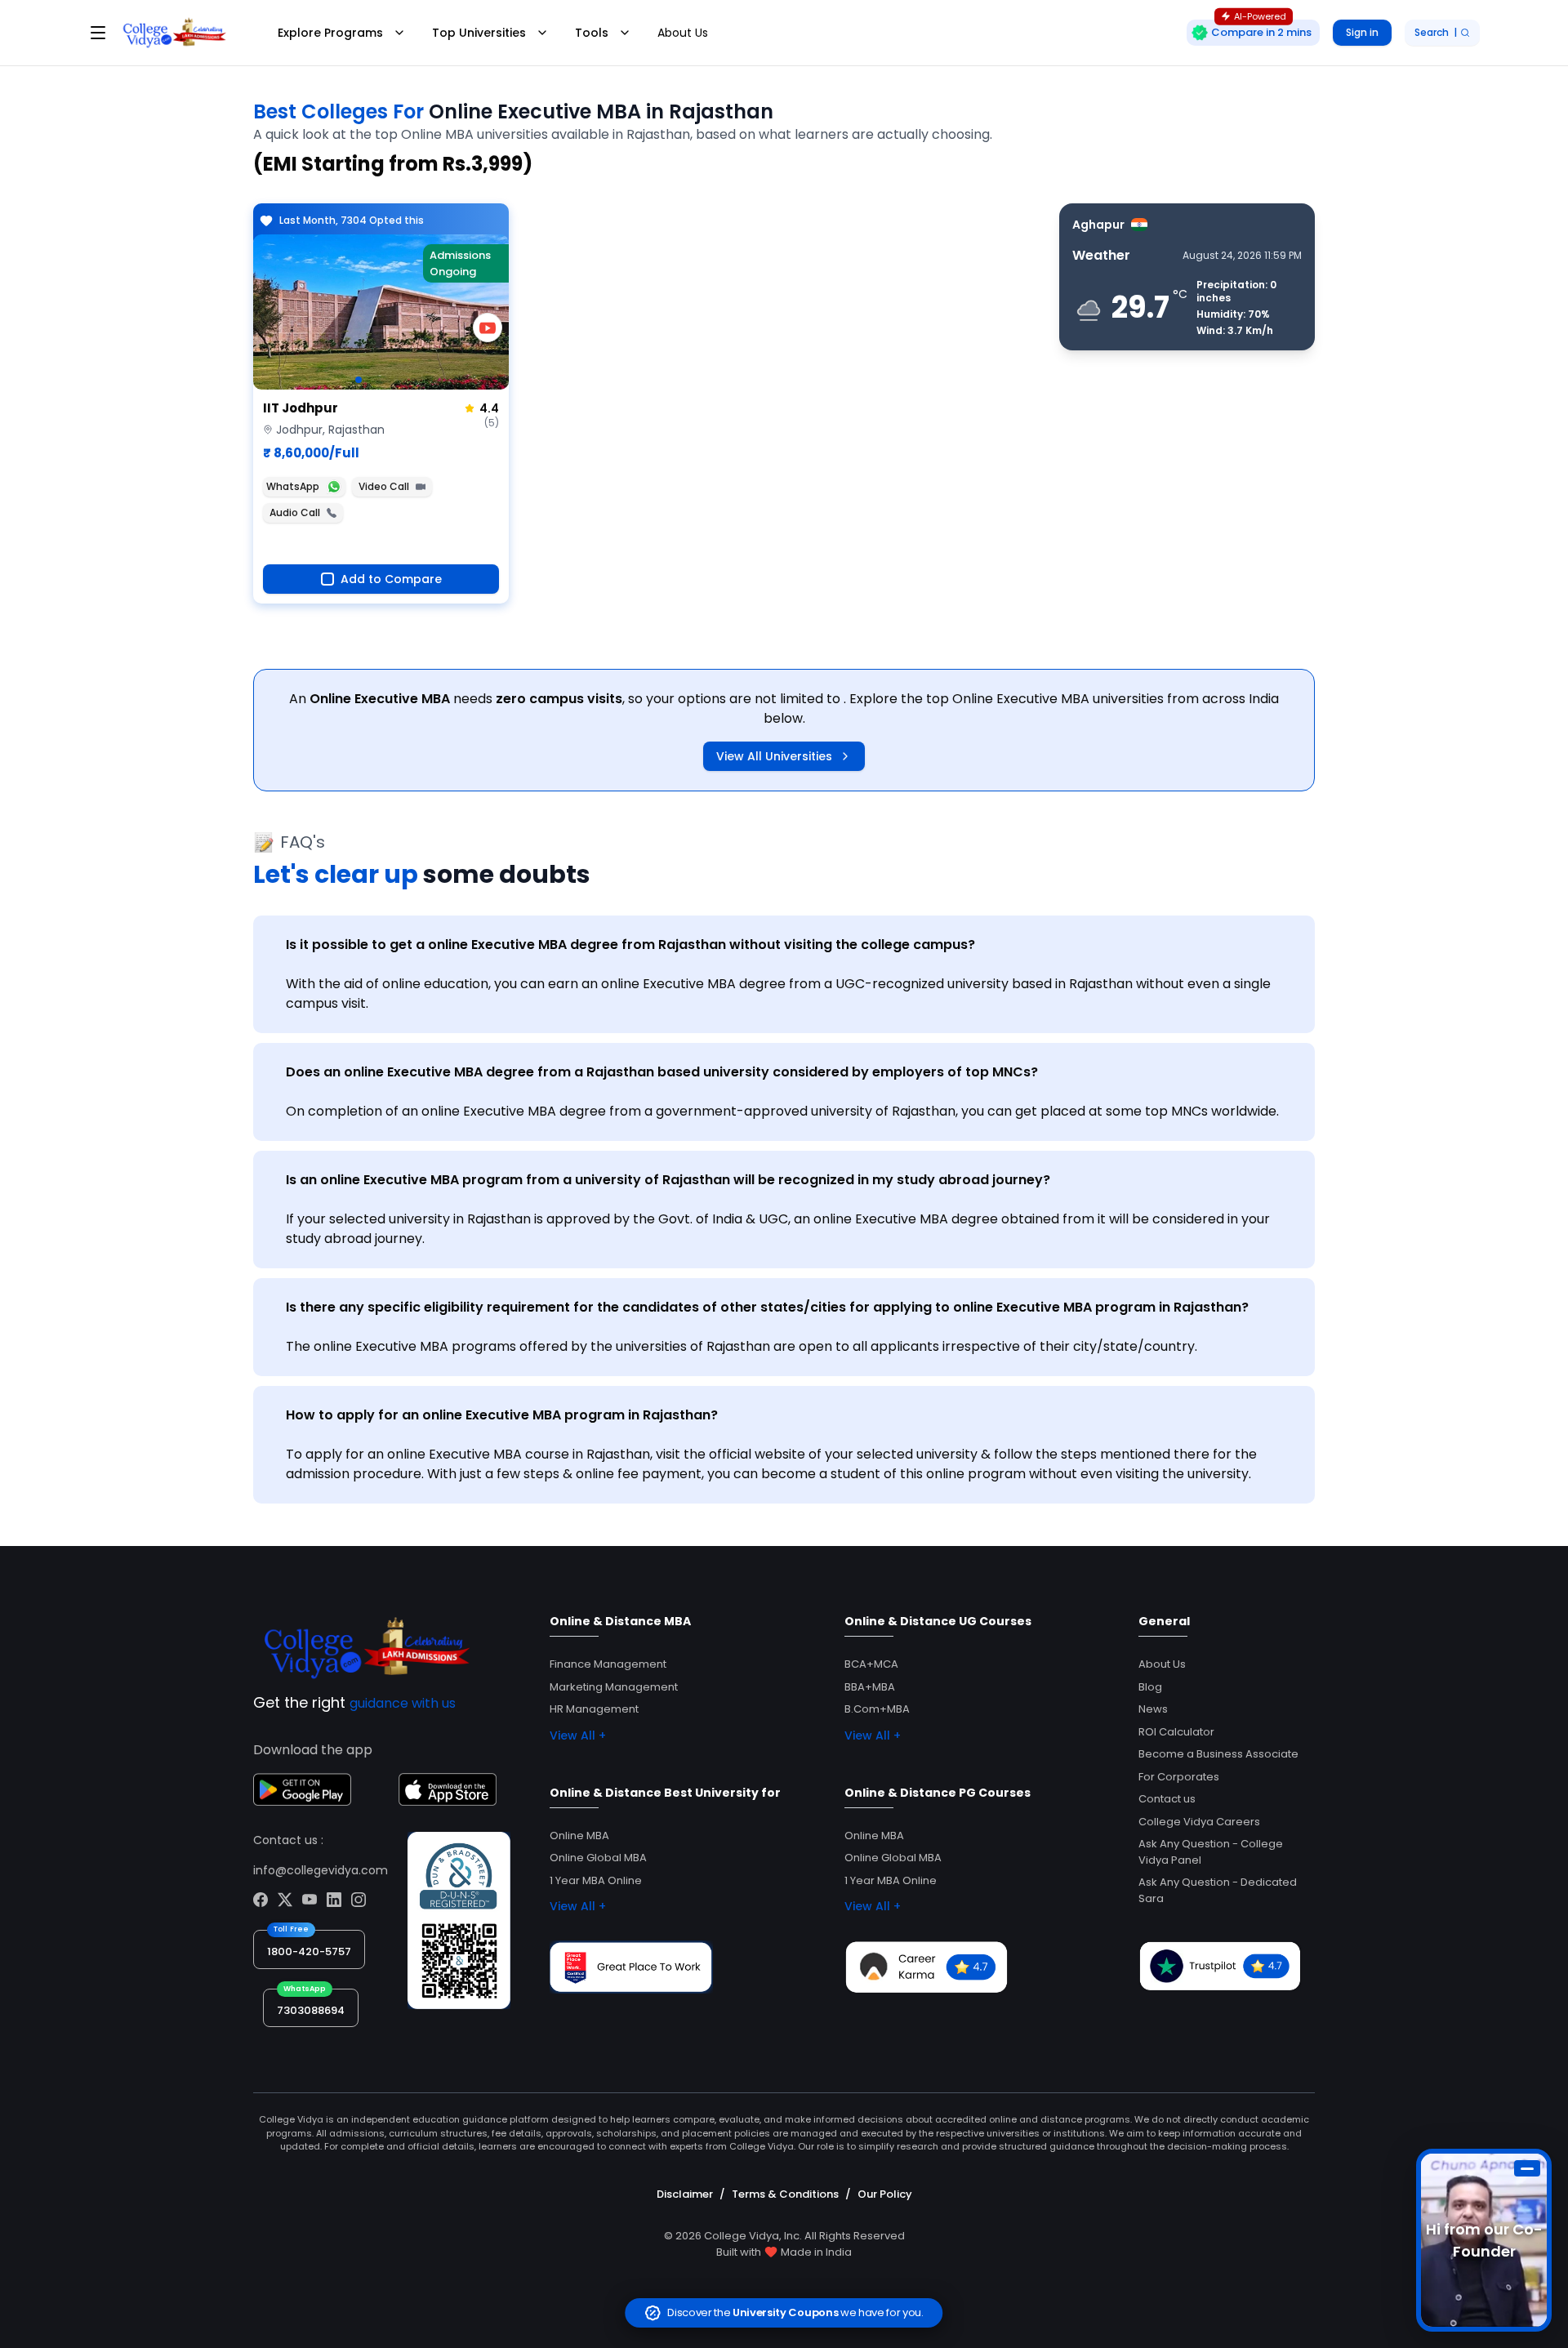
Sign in (1362, 32)
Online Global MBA (598, 1858)
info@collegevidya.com (321, 1870)
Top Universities (479, 33)
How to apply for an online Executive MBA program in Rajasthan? (502, 1415)
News (1153, 1709)
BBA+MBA (870, 1687)
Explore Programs (330, 33)
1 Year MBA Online (596, 1880)
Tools (592, 33)
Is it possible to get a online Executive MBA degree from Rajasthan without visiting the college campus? (630, 945)
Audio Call (295, 512)
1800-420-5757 (309, 1951)
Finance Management (608, 1664)
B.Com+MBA (877, 1709)
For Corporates (1179, 1777)
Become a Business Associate (1218, 1754)
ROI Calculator (1176, 1732)
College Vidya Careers (1199, 1822)
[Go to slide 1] (359, 380)
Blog (1150, 1687)
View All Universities (774, 756)
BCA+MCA (871, 1664)
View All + (578, 1735)
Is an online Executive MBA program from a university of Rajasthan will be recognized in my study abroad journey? (668, 1180)
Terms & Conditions (785, 2194)
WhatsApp (293, 486)
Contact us (1167, 1799)
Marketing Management (614, 1687)
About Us (683, 33)
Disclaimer (685, 2194)
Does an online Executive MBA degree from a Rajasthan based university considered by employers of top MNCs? (662, 1072)
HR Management (594, 1709)
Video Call (384, 486)
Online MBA (579, 1836)
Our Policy (885, 2194)
